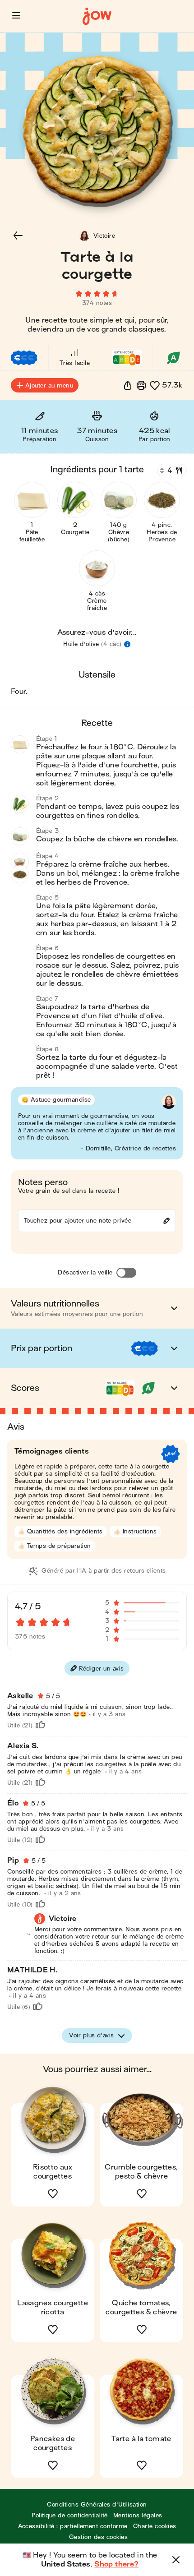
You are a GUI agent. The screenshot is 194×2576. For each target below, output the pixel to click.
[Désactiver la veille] (126, 1273)
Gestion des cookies (98, 2537)
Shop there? (116, 2564)
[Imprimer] (141, 385)
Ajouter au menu (49, 385)
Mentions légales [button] (138, 2515)
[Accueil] (97, 16)
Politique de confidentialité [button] (69, 2515)
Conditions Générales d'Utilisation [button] (97, 2504)
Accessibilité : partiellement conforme (73, 2526)
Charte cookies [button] (155, 2526)
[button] (16, 15)
